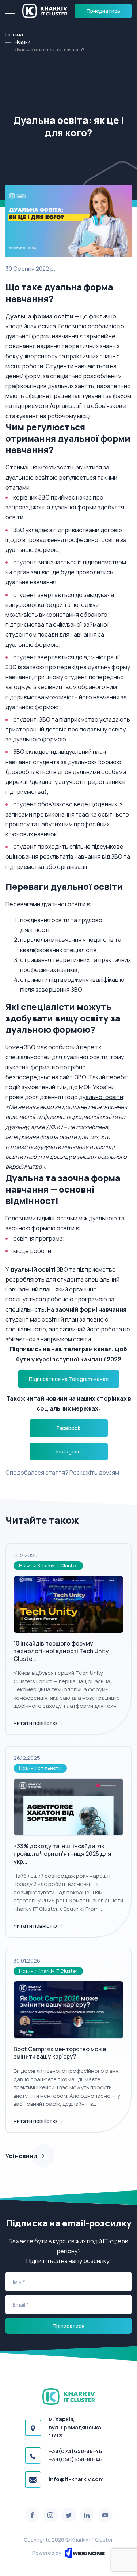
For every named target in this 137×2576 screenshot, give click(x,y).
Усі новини (21, 2156)
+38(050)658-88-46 (76, 2459)
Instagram (68, 1451)
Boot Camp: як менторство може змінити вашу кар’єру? (60, 2053)
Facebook (68, 1428)
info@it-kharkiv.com (76, 2479)
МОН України (97, 1087)
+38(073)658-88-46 (75, 2451)
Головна (14, 35)
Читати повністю (36, 1723)
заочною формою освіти (40, 1228)
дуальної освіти (101, 1097)
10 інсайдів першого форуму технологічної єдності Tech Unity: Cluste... (62, 1651)
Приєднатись (103, 11)
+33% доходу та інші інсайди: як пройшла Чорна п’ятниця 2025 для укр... (62, 1854)
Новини (22, 42)
